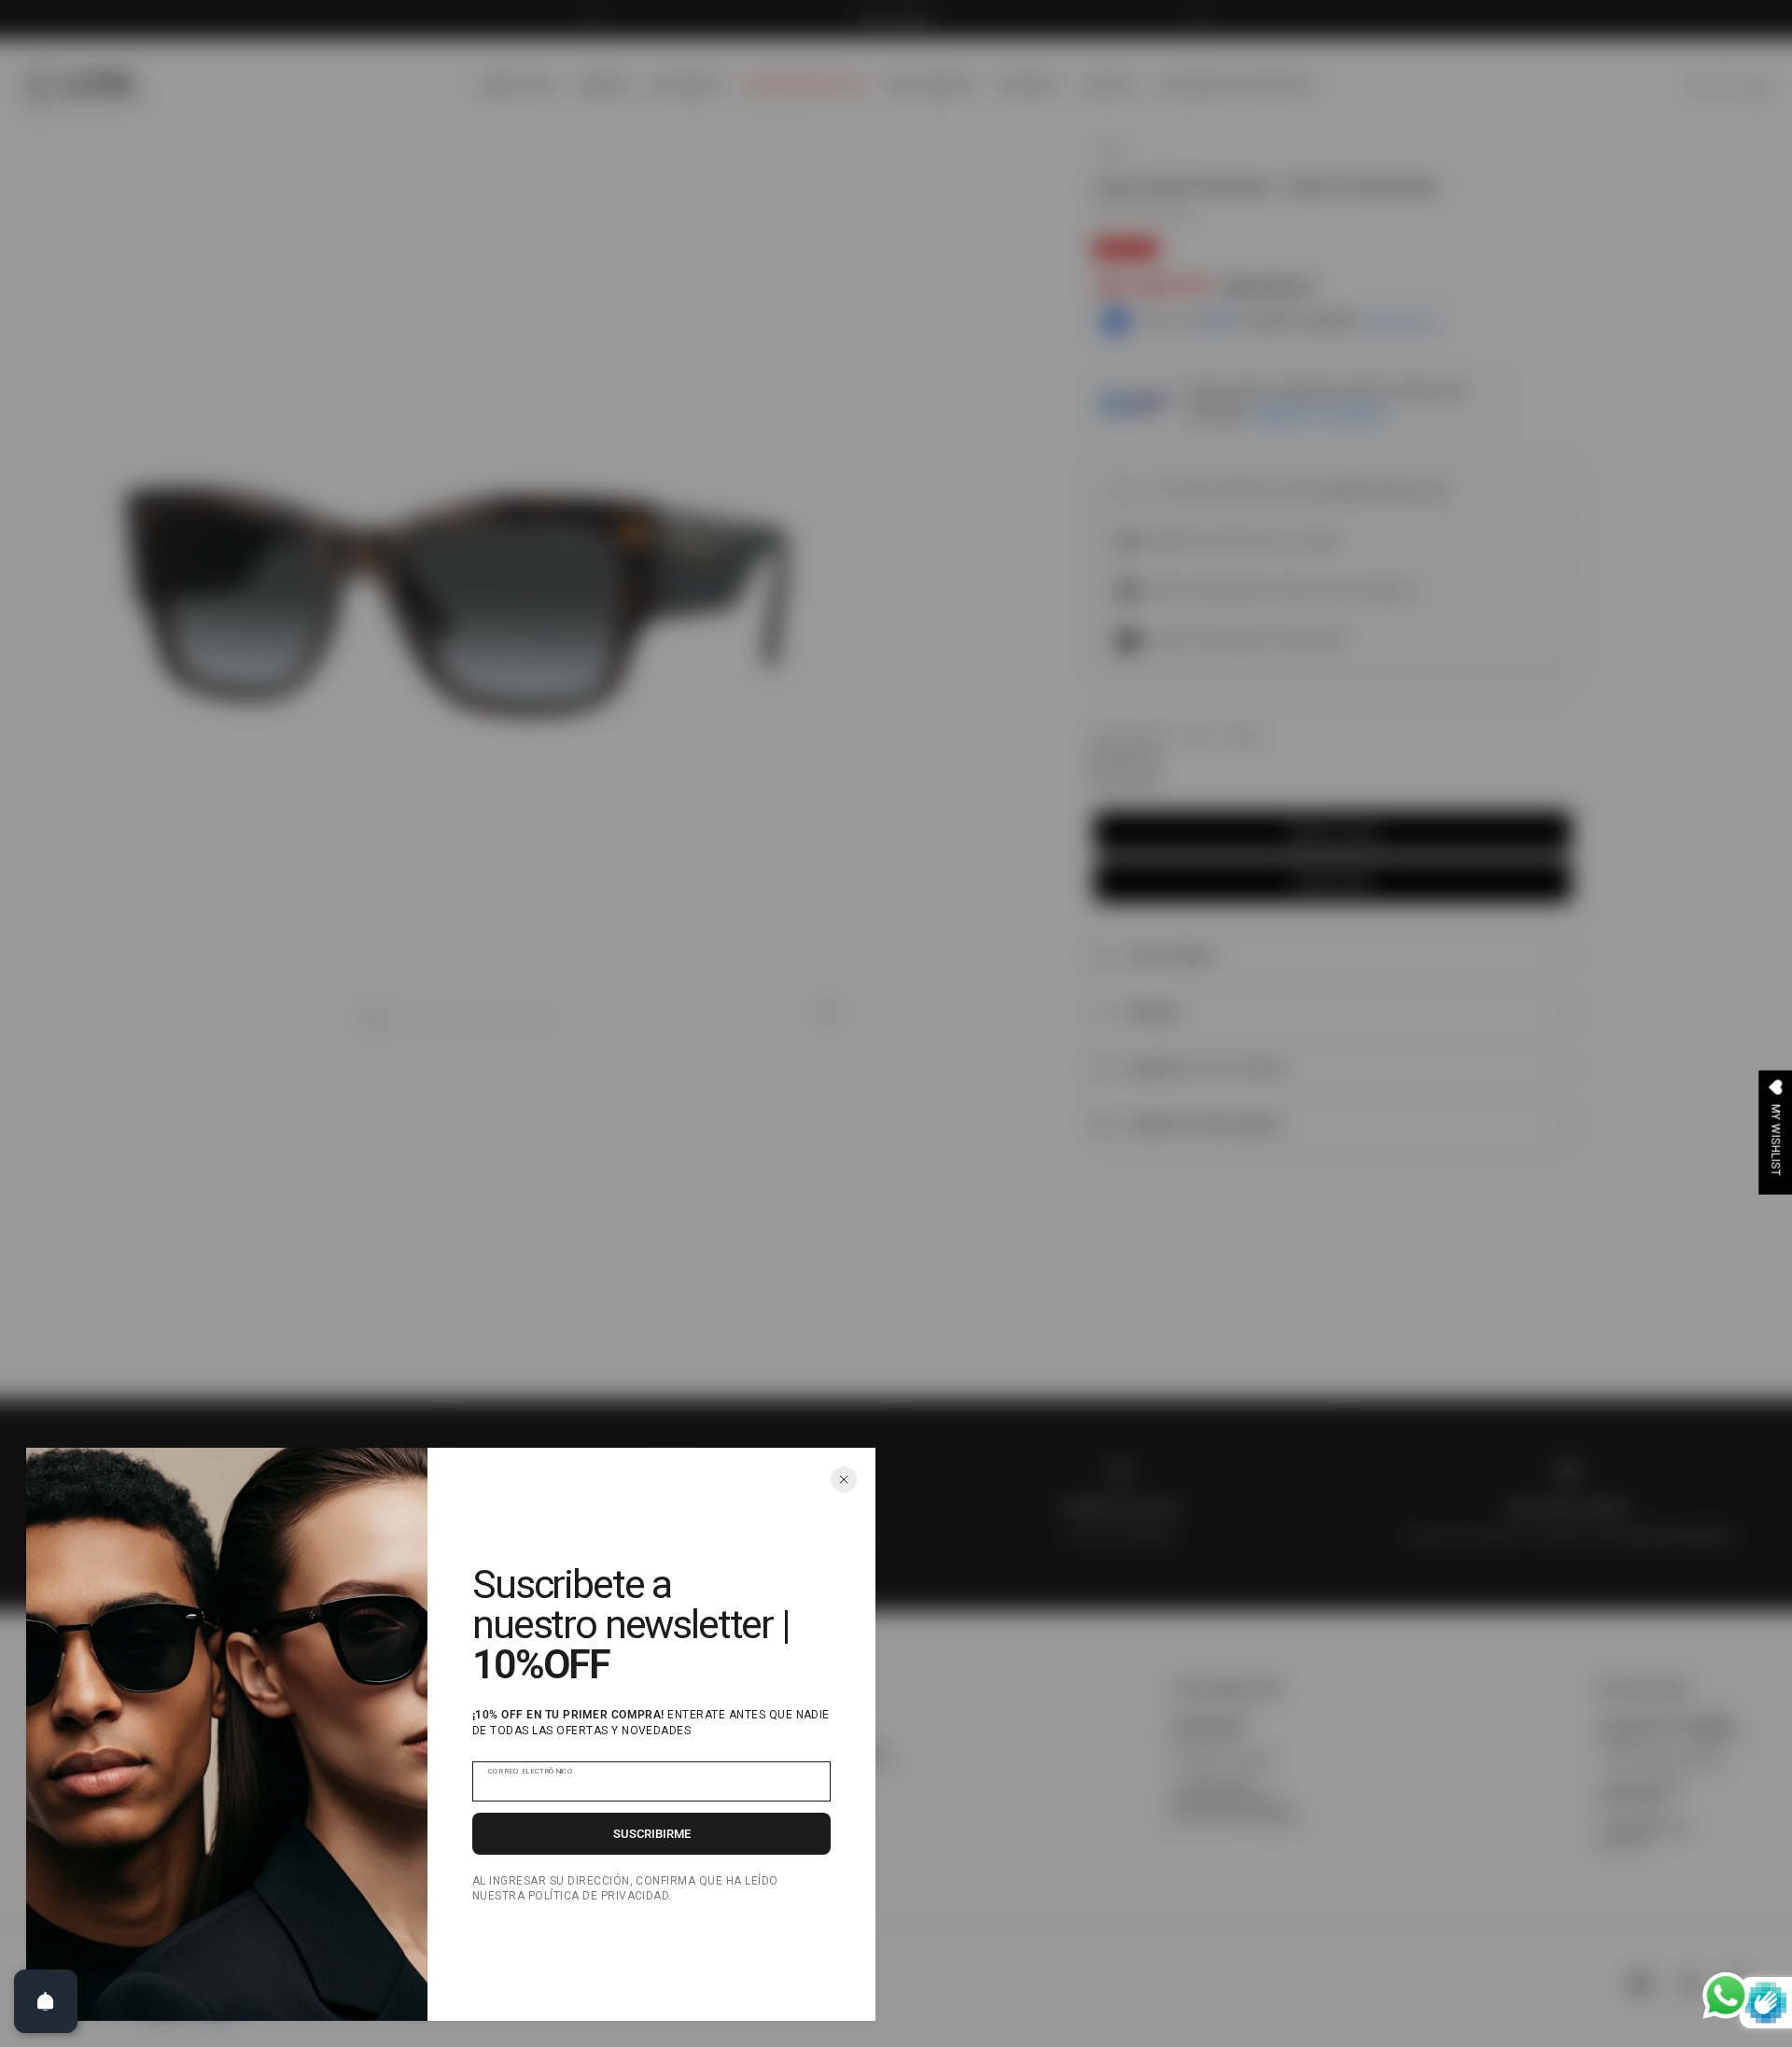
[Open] (46, 2001)
